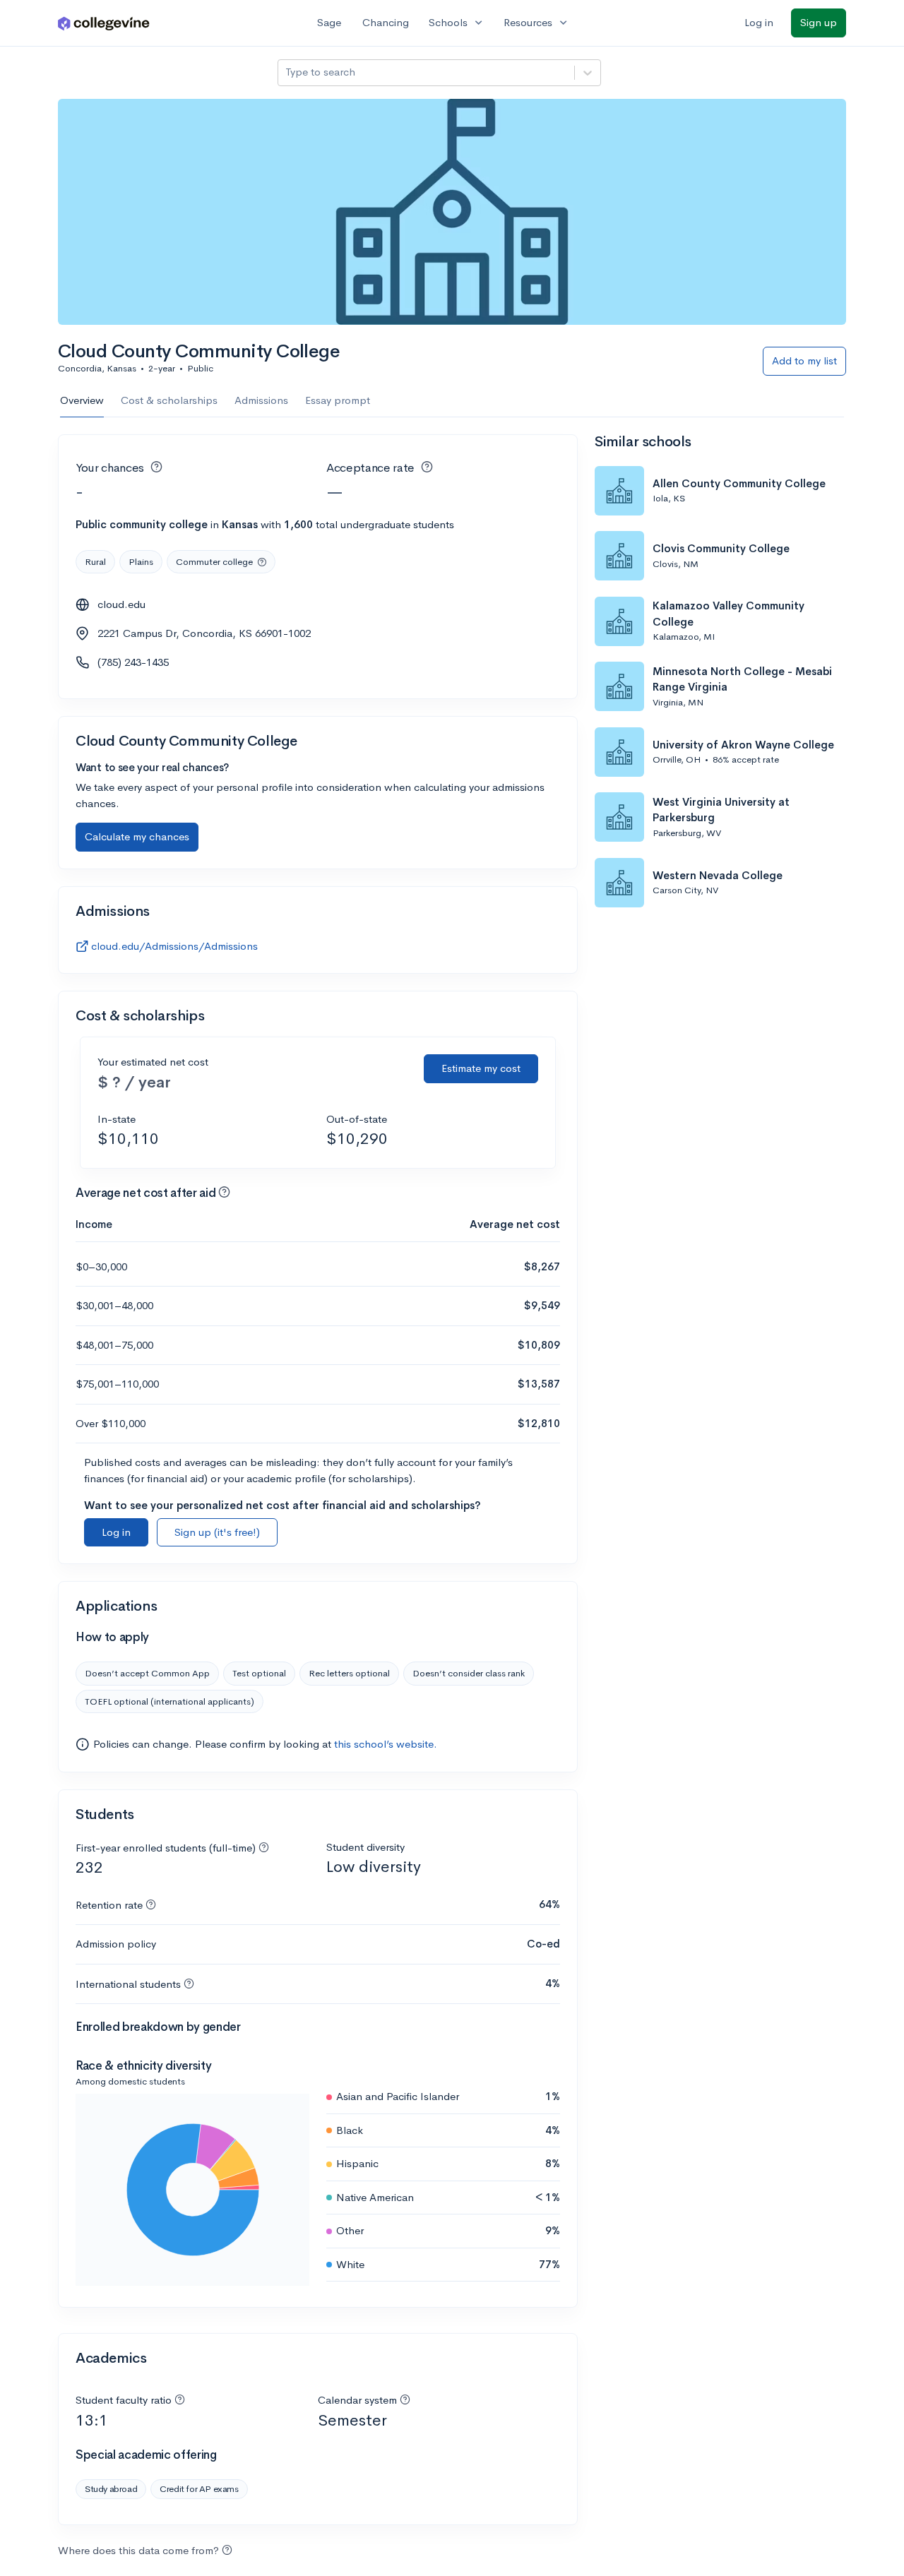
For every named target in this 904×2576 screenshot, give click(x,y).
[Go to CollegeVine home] (104, 23)
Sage (329, 22)
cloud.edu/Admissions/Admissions (174, 946)
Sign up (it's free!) (217, 1532)
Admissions (261, 400)
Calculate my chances (137, 836)
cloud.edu (121, 604)
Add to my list (804, 360)
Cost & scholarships (169, 400)
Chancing (386, 22)
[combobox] (287, 72)
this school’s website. (386, 1744)
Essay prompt (338, 400)
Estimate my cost (481, 1068)
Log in (759, 22)
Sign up (819, 22)
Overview (82, 400)
